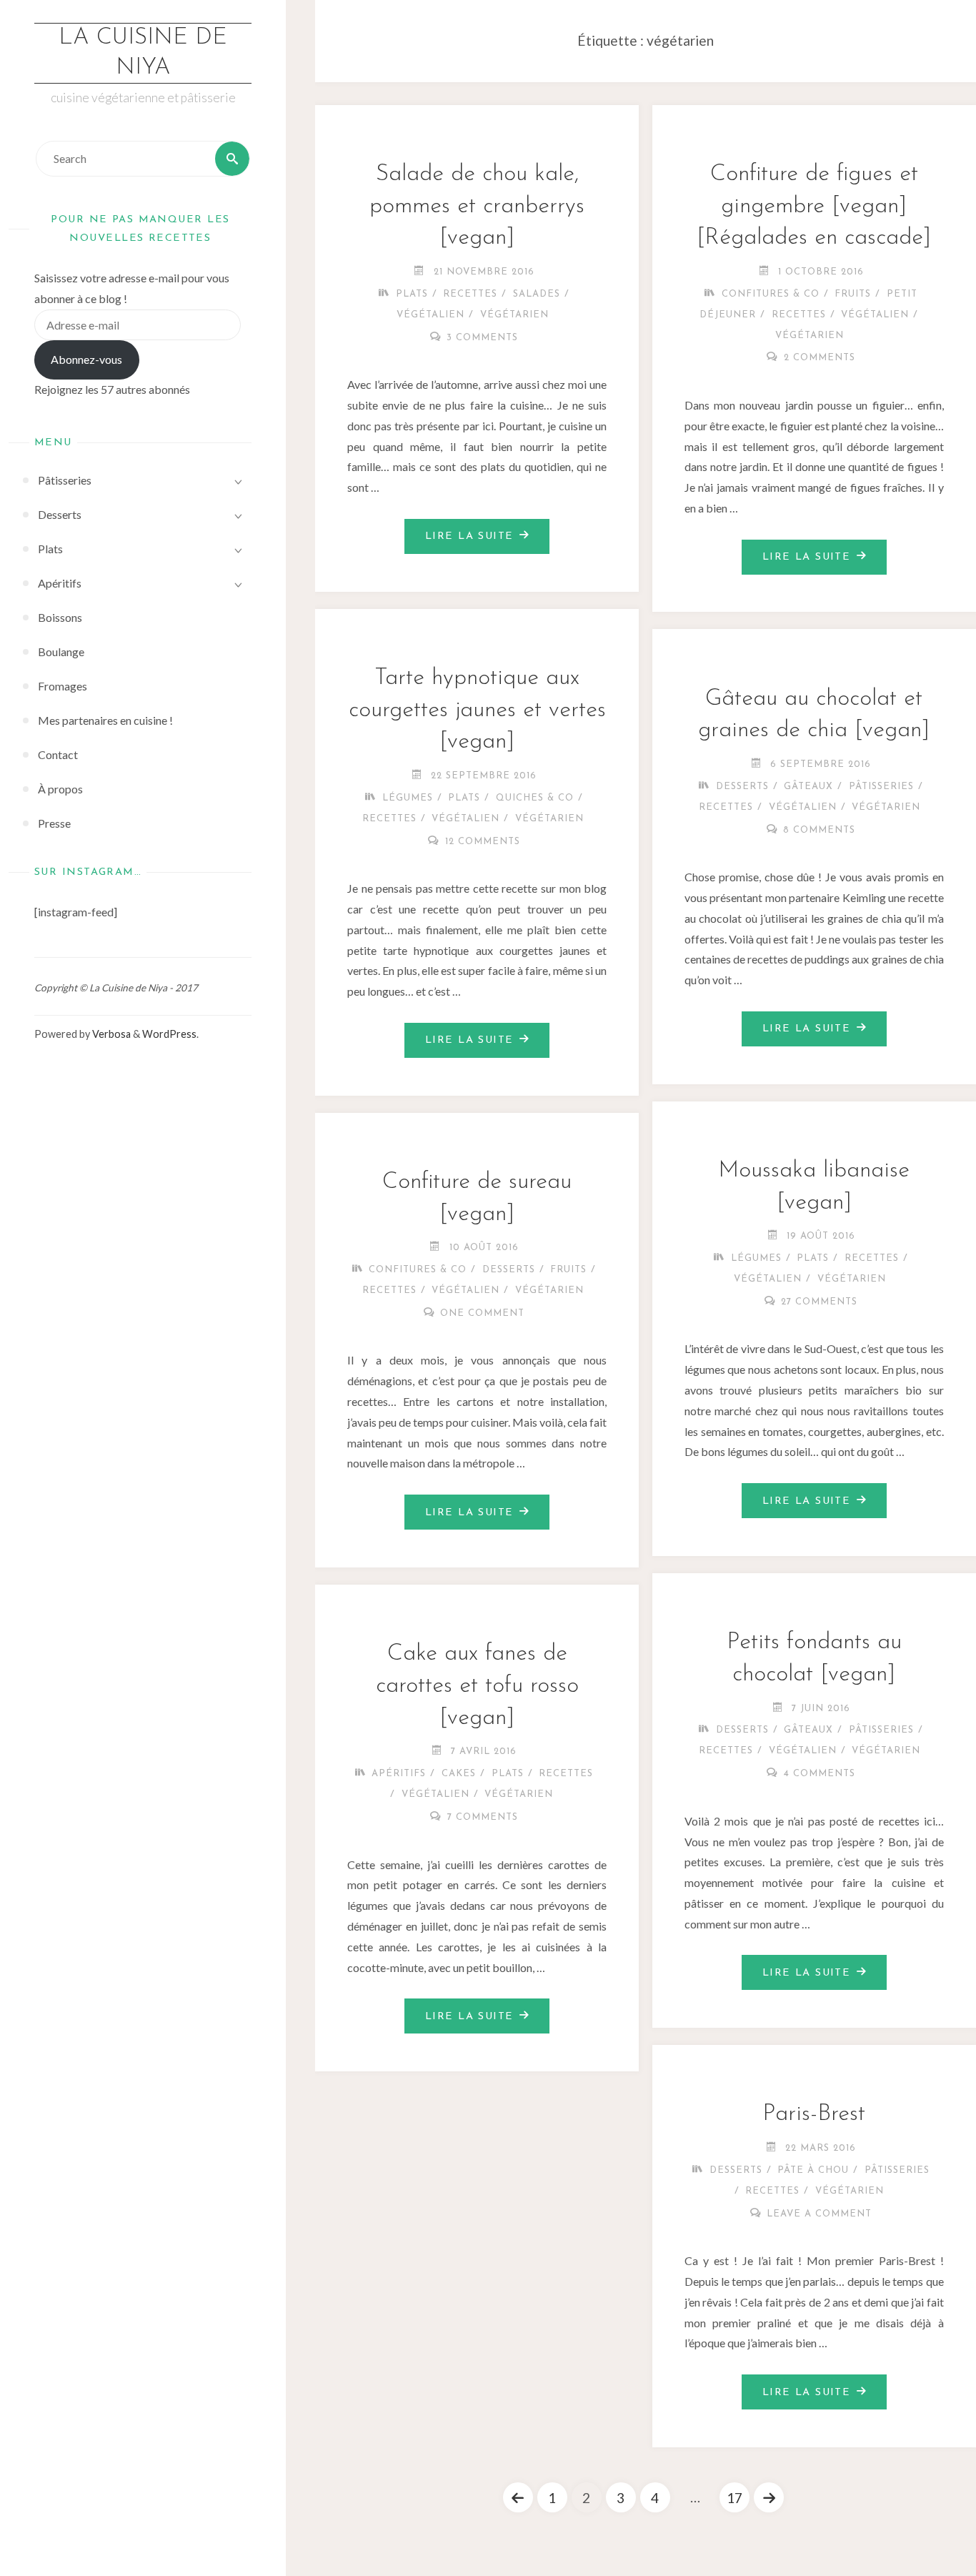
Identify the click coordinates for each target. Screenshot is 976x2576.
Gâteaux (808, 787)
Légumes (408, 798)
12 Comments (483, 842)
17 (735, 2498)
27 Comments (819, 1302)
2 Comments (820, 358)
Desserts (742, 787)
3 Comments (482, 338)
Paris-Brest (814, 2114)
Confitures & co (771, 294)
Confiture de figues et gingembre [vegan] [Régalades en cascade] (814, 207)
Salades (537, 294)
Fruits (853, 294)
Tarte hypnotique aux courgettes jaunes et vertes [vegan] (477, 710)
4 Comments (820, 1774)
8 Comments (819, 830)
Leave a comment (819, 2214)
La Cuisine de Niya (143, 53)
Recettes (470, 294)
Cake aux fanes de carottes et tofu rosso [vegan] (477, 1686)
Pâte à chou (813, 2170)
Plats (412, 294)
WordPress (169, 1034)
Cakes (459, 1774)
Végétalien (430, 315)
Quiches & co (535, 798)
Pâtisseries (881, 787)
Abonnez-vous (86, 359)
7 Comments (483, 1817)
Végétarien (514, 315)
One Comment (482, 1313)
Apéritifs (399, 1774)
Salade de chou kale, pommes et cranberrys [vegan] (477, 207)
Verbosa (110, 1034)
